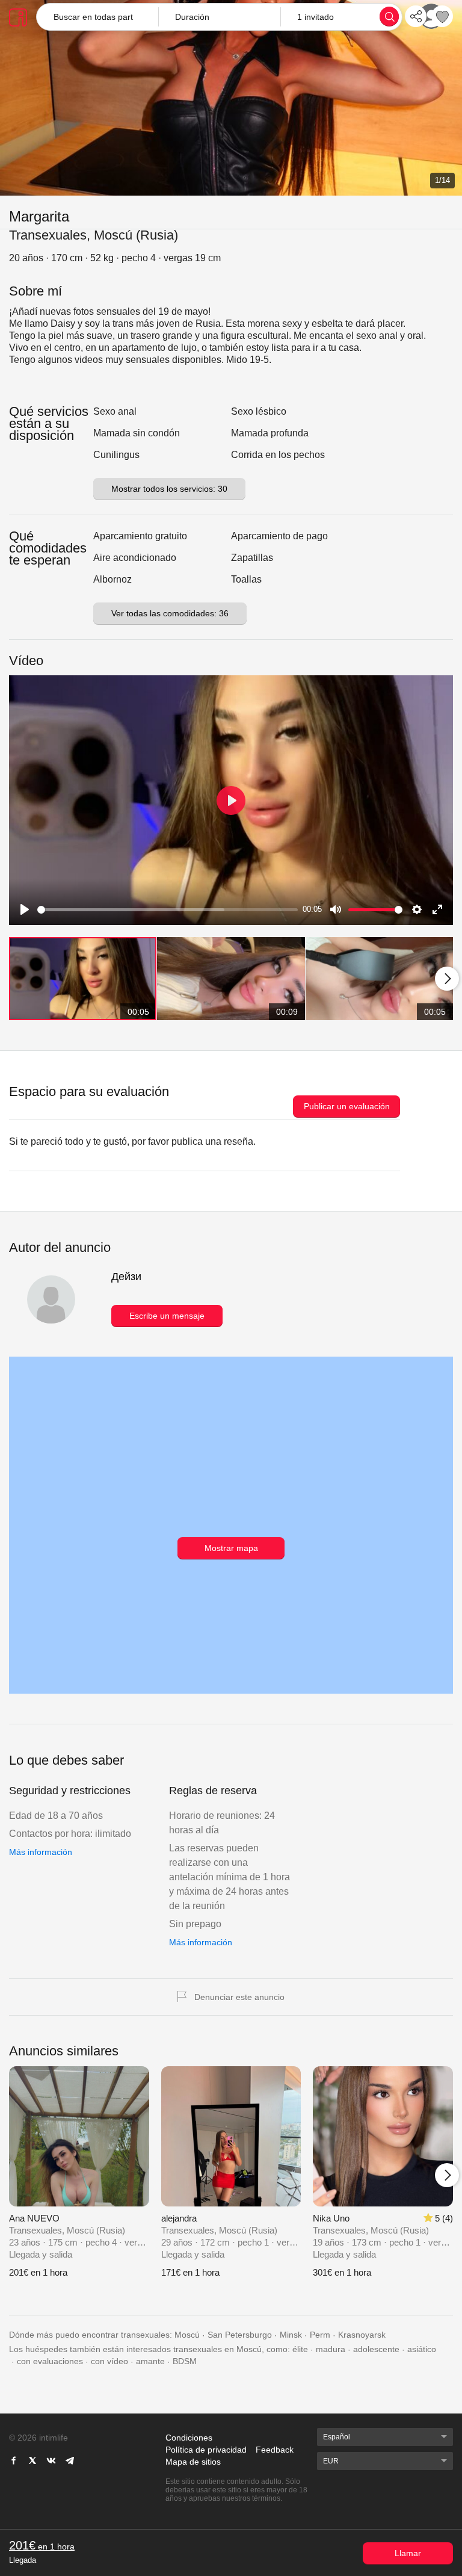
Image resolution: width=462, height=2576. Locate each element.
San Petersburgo (240, 2335)
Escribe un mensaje (167, 1316)
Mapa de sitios (193, 2462)
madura (331, 2349)
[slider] (168, 910)
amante (150, 2361)
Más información (41, 1852)
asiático (422, 2349)
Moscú (187, 2335)
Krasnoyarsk (362, 2335)
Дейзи (126, 1277)
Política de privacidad (206, 2450)
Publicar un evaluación (347, 1106)
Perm (320, 2335)
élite (300, 2349)
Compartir (416, 16)
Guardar (442, 16)
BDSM (185, 2361)
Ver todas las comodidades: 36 (170, 613)
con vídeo (109, 2361)
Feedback (275, 2450)
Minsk (291, 2335)
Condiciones (189, 2438)
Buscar (389, 16)
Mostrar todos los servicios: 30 (169, 489)
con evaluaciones (50, 2361)
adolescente (376, 2349)
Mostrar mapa (231, 1548)
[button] (219, 17)
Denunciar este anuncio (239, 1997)
